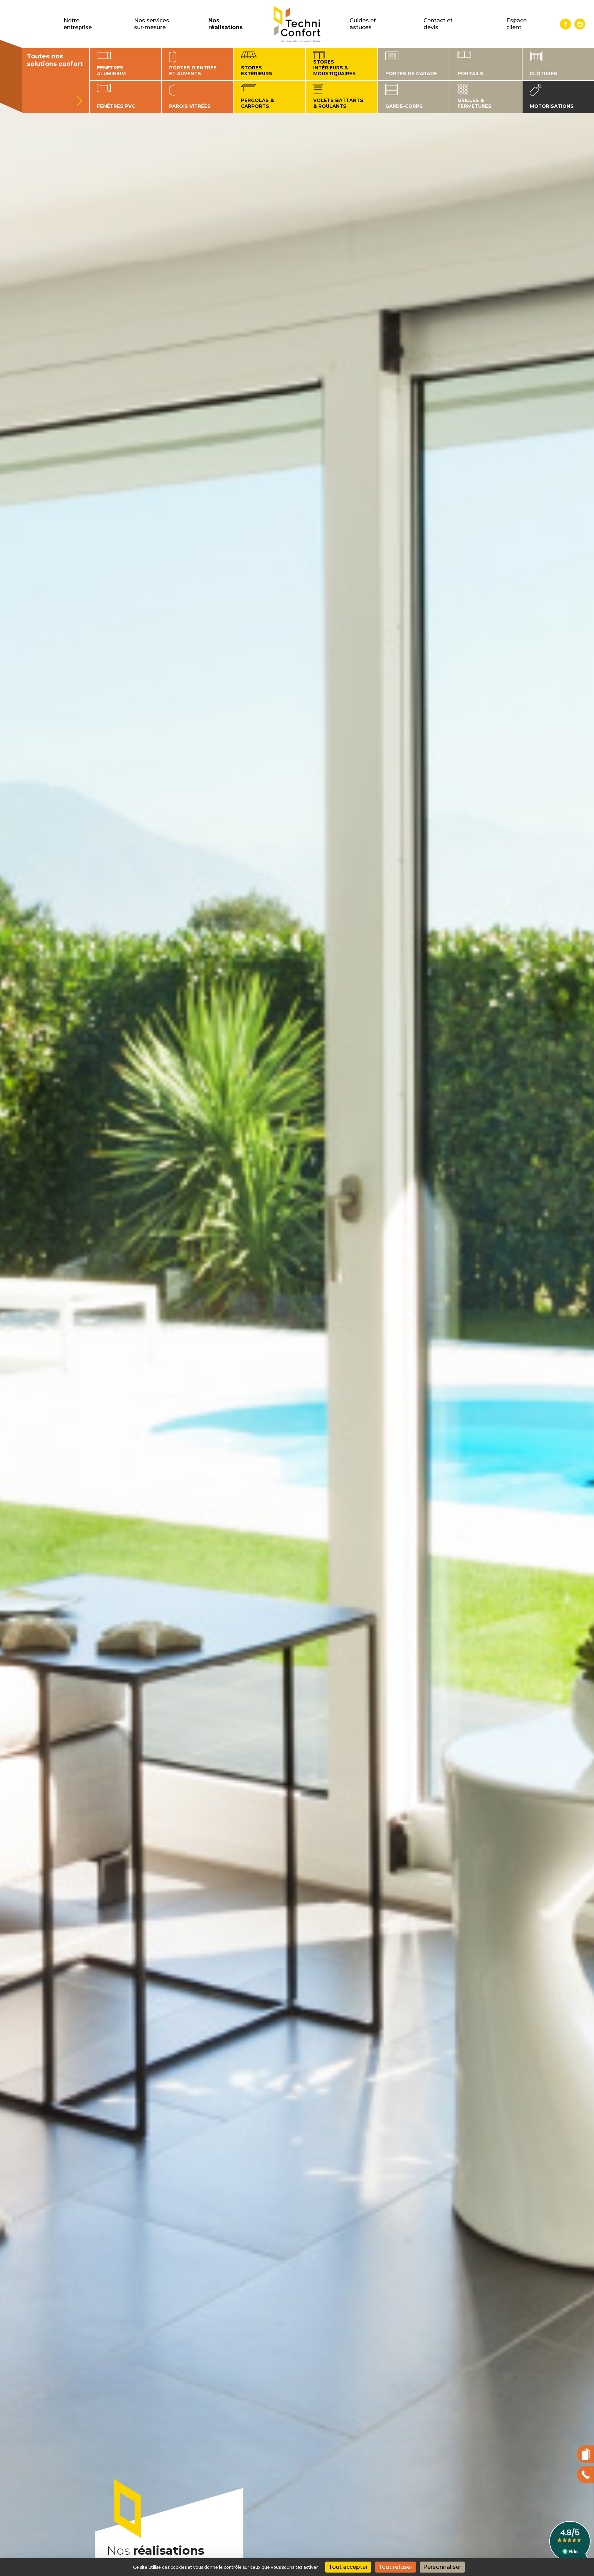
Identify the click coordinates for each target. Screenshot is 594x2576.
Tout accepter (348, 2567)
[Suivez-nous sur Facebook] (565, 24)
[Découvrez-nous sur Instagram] (580, 24)
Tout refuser (395, 2567)
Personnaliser (442, 2567)
